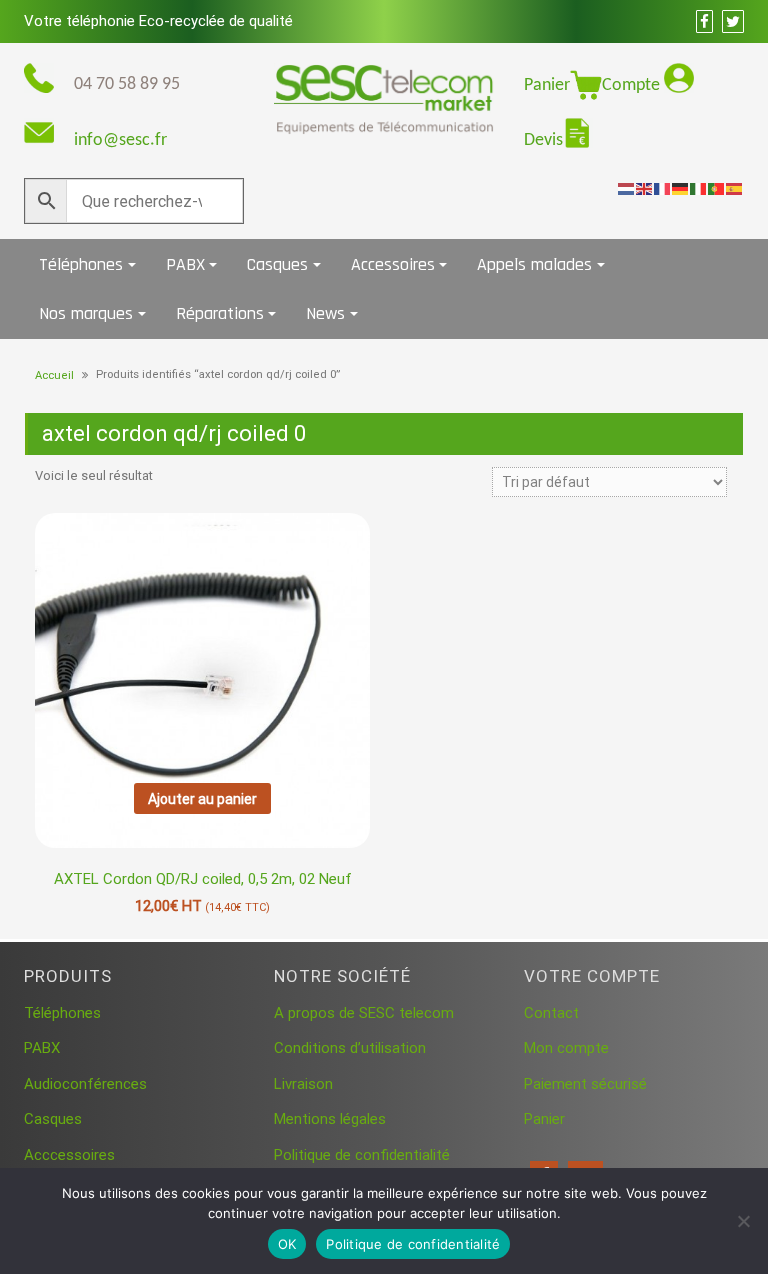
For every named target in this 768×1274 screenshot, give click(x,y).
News (325, 313)
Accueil (54, 375)
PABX (185, 264)
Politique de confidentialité (362, 1155)
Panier (547, 85)
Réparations (220, 313)
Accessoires (393, 264)
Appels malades (534, 264)
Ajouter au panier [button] (202, 799)
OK (287, 1244)
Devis (543, 140)
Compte (633, 85)
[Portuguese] (717, 188)
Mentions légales (330, 1119)
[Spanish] (735, 188)
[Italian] (699, 188)
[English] (645, 188)
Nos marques (86, 313)
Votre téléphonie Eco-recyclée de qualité (158, 21)
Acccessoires (69, 1155)
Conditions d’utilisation (350, 1048)
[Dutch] (627, 188)
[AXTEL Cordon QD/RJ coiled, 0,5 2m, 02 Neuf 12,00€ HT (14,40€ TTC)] (202, 641)
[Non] (743, 1221)
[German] (681, 188)
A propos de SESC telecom (364, 1013)
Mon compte (566, 1048)
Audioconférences (85, 1084)
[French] (663, 188)
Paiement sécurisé (585, 1084)
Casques (277, 264)
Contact (551, 1013)
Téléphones (81, 264)
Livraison (303, 1084)
